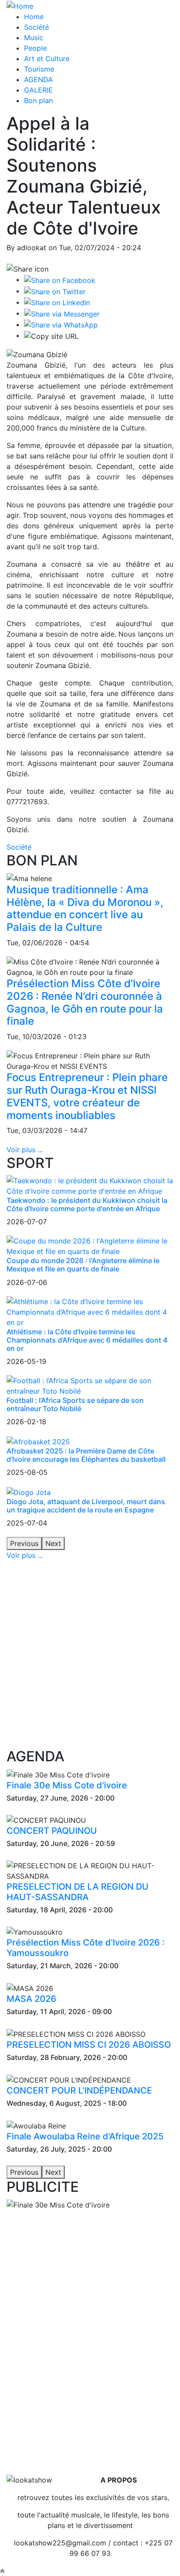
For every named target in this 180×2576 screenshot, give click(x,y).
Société (36, 27)
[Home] (20, 5)
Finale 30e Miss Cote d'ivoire (67, 1785)
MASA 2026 (31, 1999)
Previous (24, 1543)
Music (34, 38)
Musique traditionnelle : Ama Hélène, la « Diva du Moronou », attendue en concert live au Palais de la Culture (85, 908)
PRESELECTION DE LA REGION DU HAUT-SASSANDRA (78, 1892)
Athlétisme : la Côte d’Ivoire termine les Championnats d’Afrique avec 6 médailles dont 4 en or (87, 1340)
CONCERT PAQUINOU (52, 1831)
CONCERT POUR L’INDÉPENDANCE (79, 2090)
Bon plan (38, 100)
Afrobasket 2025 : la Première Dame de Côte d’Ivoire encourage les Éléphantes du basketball (86, 1455)
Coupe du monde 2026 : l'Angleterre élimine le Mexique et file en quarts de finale (83, 1265)
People (35, 48)
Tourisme (39, 69)
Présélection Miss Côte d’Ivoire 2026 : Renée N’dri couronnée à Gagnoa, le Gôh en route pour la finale (85, 1002)
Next (53, 1543)
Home (34, 17)
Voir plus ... (25, 1150)
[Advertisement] (90, 1654)
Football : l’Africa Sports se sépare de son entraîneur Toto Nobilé (75, 1404)
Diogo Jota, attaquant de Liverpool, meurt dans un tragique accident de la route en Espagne (86, 1506)
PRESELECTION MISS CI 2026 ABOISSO (89, 2045)
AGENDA (38, 79)
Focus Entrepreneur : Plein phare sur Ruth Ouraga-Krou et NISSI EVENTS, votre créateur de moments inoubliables (87, 1096)
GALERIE (38, 90)
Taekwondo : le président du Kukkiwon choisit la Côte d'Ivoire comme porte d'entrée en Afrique (87, 1204)
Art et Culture (47, 59)
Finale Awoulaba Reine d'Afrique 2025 (85, 2136)
